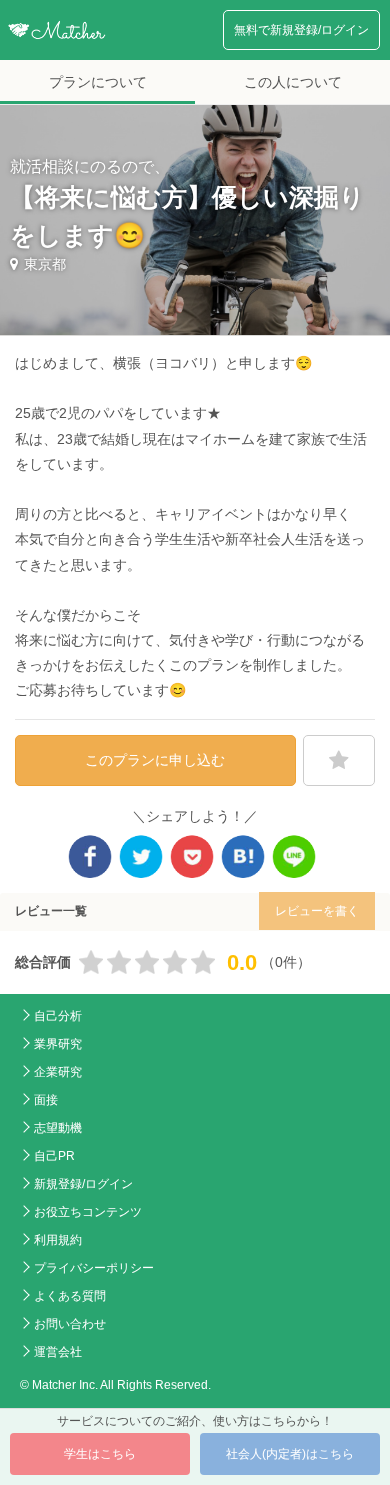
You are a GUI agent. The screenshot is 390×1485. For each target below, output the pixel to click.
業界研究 (58, 1044)
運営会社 (58, 1352)
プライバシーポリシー (94, 1268)
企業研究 (58, 1072)
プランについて (98, 82)
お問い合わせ (70, 1324)
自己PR (54, 1156)
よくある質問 (70, 1296)
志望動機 (58, 1128)
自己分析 (58, 1016)
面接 (46, 1100)
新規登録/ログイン (83, 1184)
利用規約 (58, 1240)
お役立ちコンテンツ (88, 1212)
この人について (293, 82)
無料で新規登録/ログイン (301, 30)
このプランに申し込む (155, 760)
